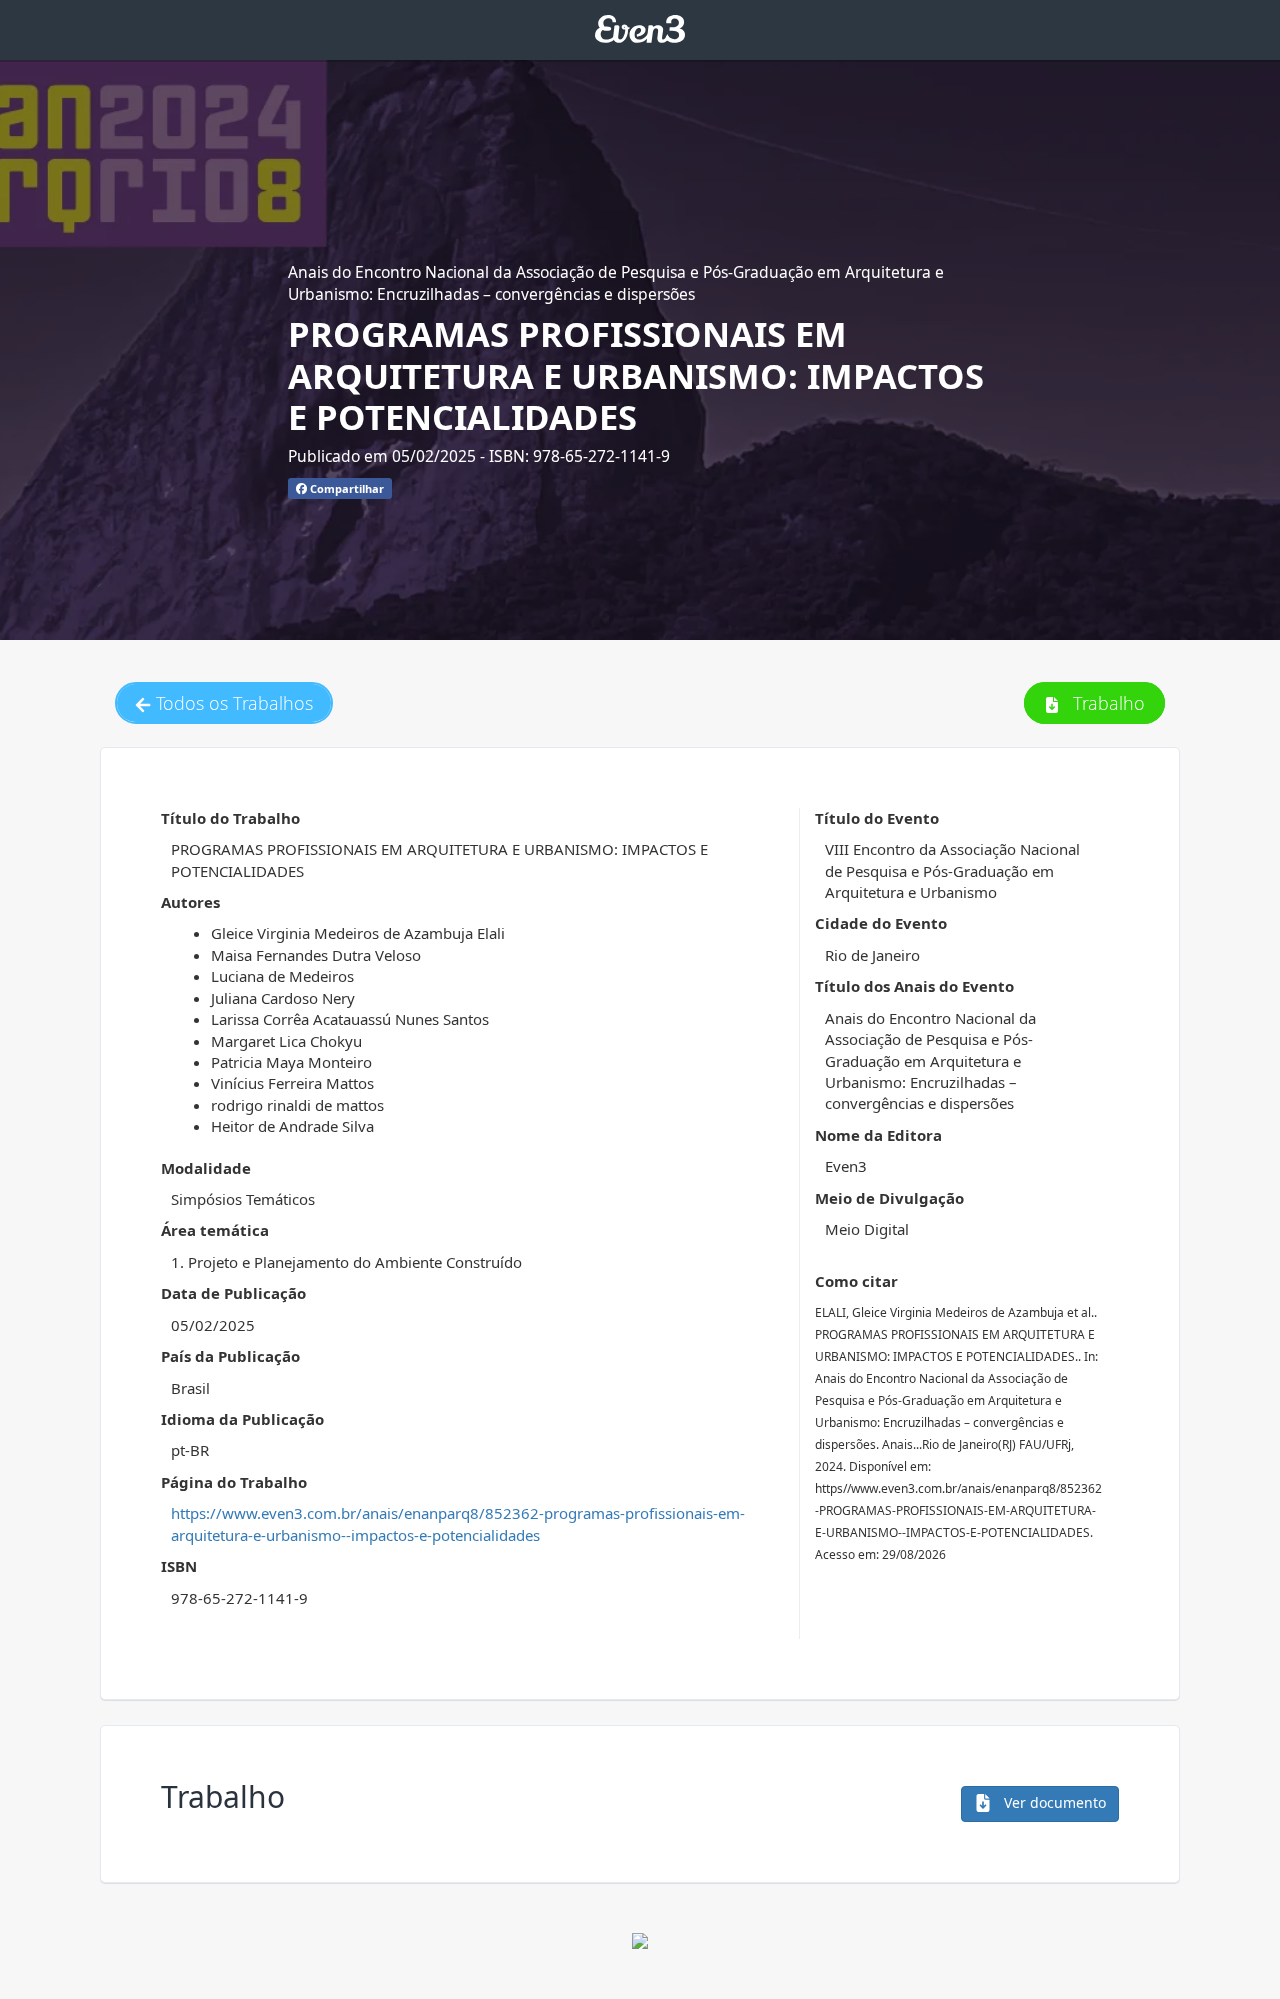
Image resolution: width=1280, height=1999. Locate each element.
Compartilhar (345, 488)
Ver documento (1053, 1802)
